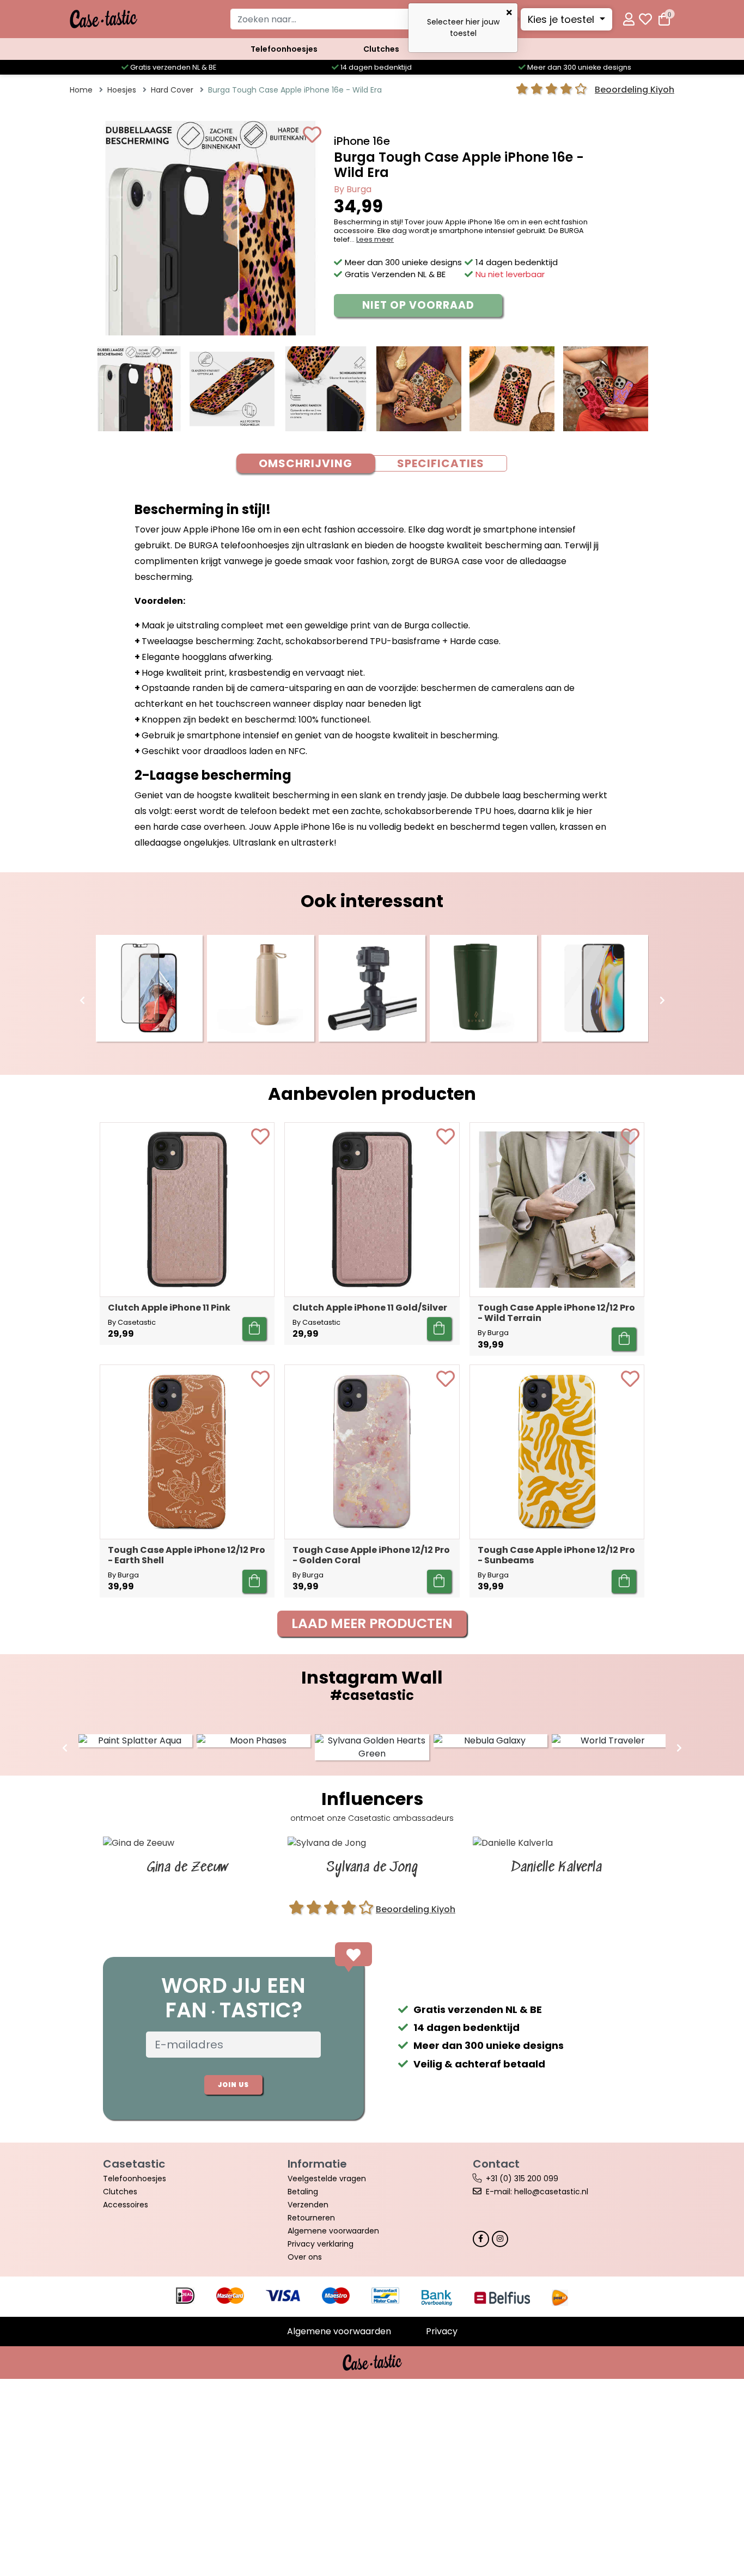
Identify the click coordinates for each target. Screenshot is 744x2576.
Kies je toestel (562, 19)
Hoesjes (122, 90)
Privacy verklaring (321, 2244)
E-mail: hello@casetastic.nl (537, 2192)
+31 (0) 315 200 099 (522, 2179)
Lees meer (375, 239)
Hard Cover (172, 90)
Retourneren (311, 2218)
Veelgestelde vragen (327, 2179)
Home (81, 90)
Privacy (442, 2331)
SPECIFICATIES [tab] (441, 463)
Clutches (381, 49)
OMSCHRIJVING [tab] (306, 463)
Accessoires (126, 2205)
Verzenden (308, 2205)
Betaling (303, 2192)
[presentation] (82, 1001)
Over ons (305, 2257)
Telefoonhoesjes (284, 49)
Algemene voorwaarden (333, 2231)
